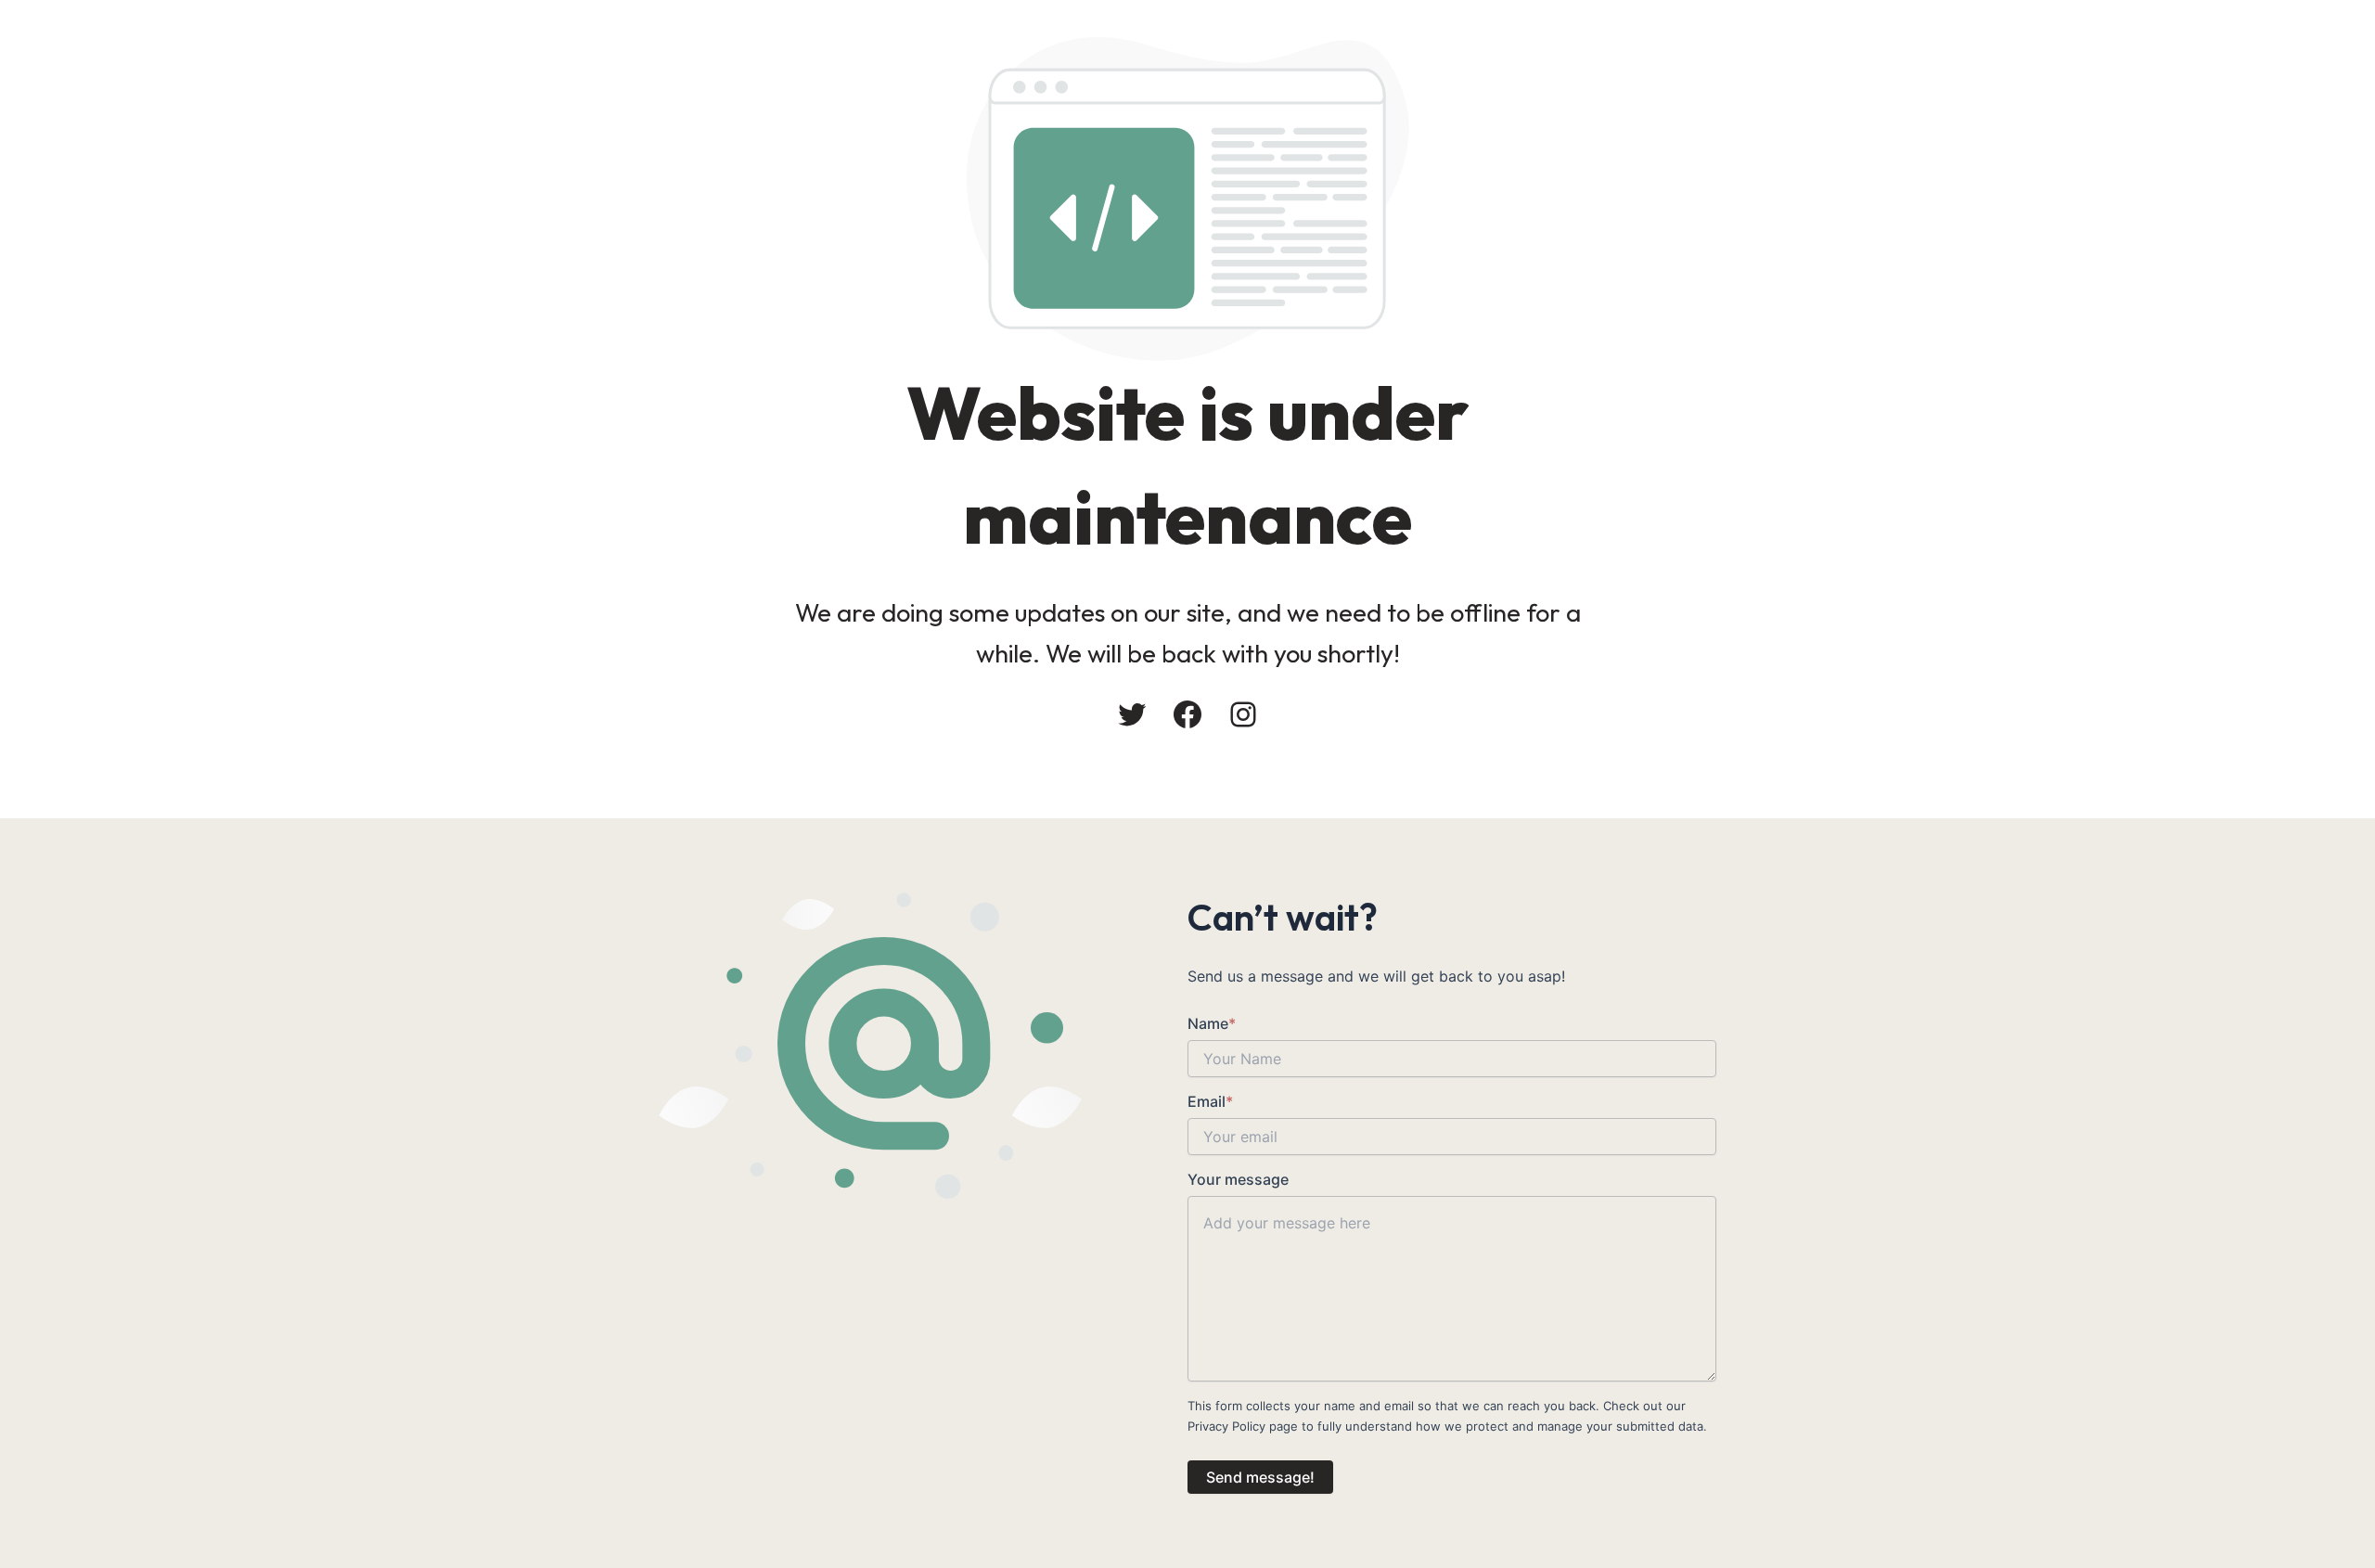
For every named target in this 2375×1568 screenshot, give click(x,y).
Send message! (1260, 1477)
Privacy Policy (1226, 1426)
